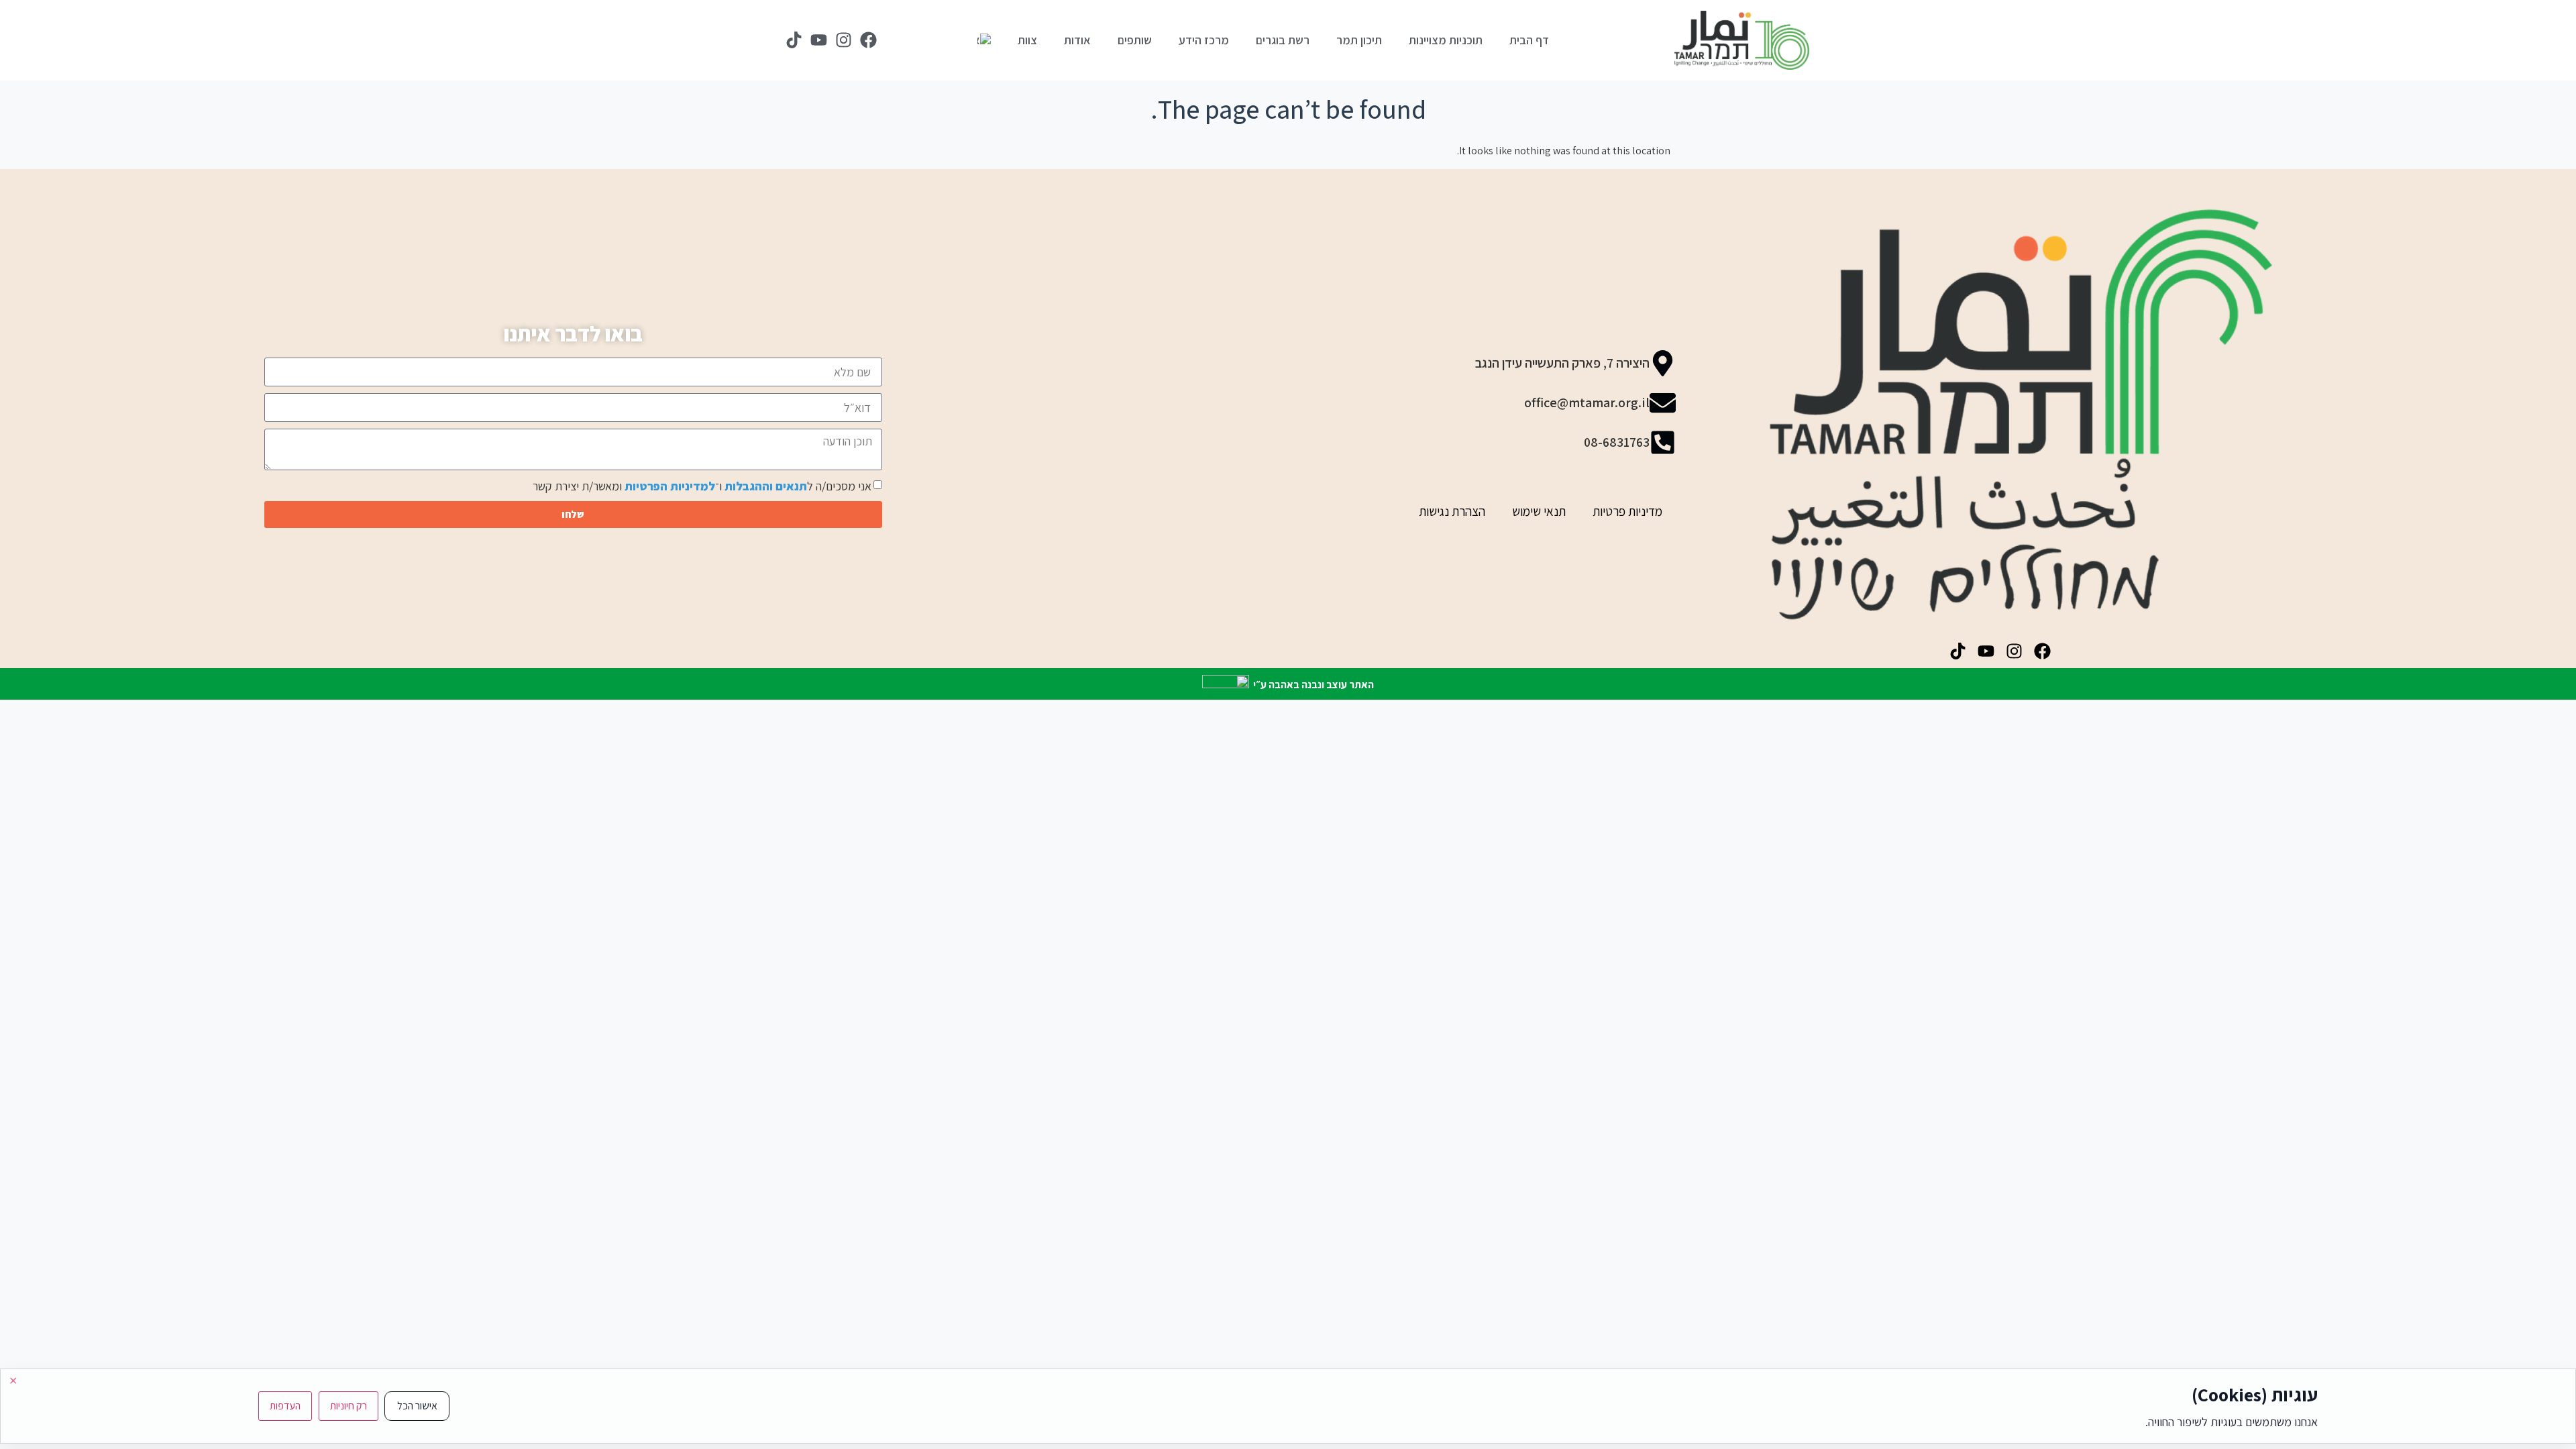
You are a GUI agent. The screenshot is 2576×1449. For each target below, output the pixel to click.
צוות (1027, 40)
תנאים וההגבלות (766, 486)
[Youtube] (818, 40)
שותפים (1135, 40)
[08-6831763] (1663, 442)
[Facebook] (868, 40)
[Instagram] (843, 40)
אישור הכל (417, 1406)
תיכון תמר (1359, 40)
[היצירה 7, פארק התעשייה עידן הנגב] (1663, 363)
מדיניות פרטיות (1627, 511)
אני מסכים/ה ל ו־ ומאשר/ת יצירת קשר (702, 486)
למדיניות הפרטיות (670, 486)
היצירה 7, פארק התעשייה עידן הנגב (1562, 363)
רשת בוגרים (1283, 40)
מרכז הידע (1204, 40)
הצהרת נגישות (1452, 511)
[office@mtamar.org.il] (1663, 403)
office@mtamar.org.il (1587, 402)
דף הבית (1529, 40)
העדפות (285, 1406)
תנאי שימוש (1539, 511)
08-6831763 (1617, 442)
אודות (1077, 40)
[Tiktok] (794, 40)
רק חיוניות (348, 1406)
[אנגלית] (984, 40)
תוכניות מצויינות (1446, 40)
